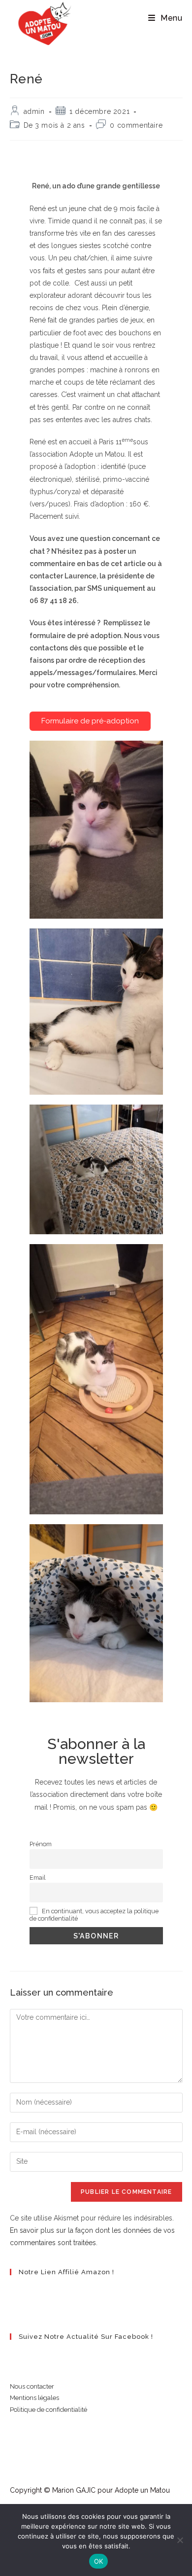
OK (99, 2561)
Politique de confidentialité (48, 2410)
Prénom (41, 1844)
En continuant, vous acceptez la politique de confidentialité (94, 1915)
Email (38, 1878)
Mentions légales (34, 2398)
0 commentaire (136, 125)
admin (34, 111)
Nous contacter (32, 2386)
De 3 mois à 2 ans (54, 125)
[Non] (180, 2540)
